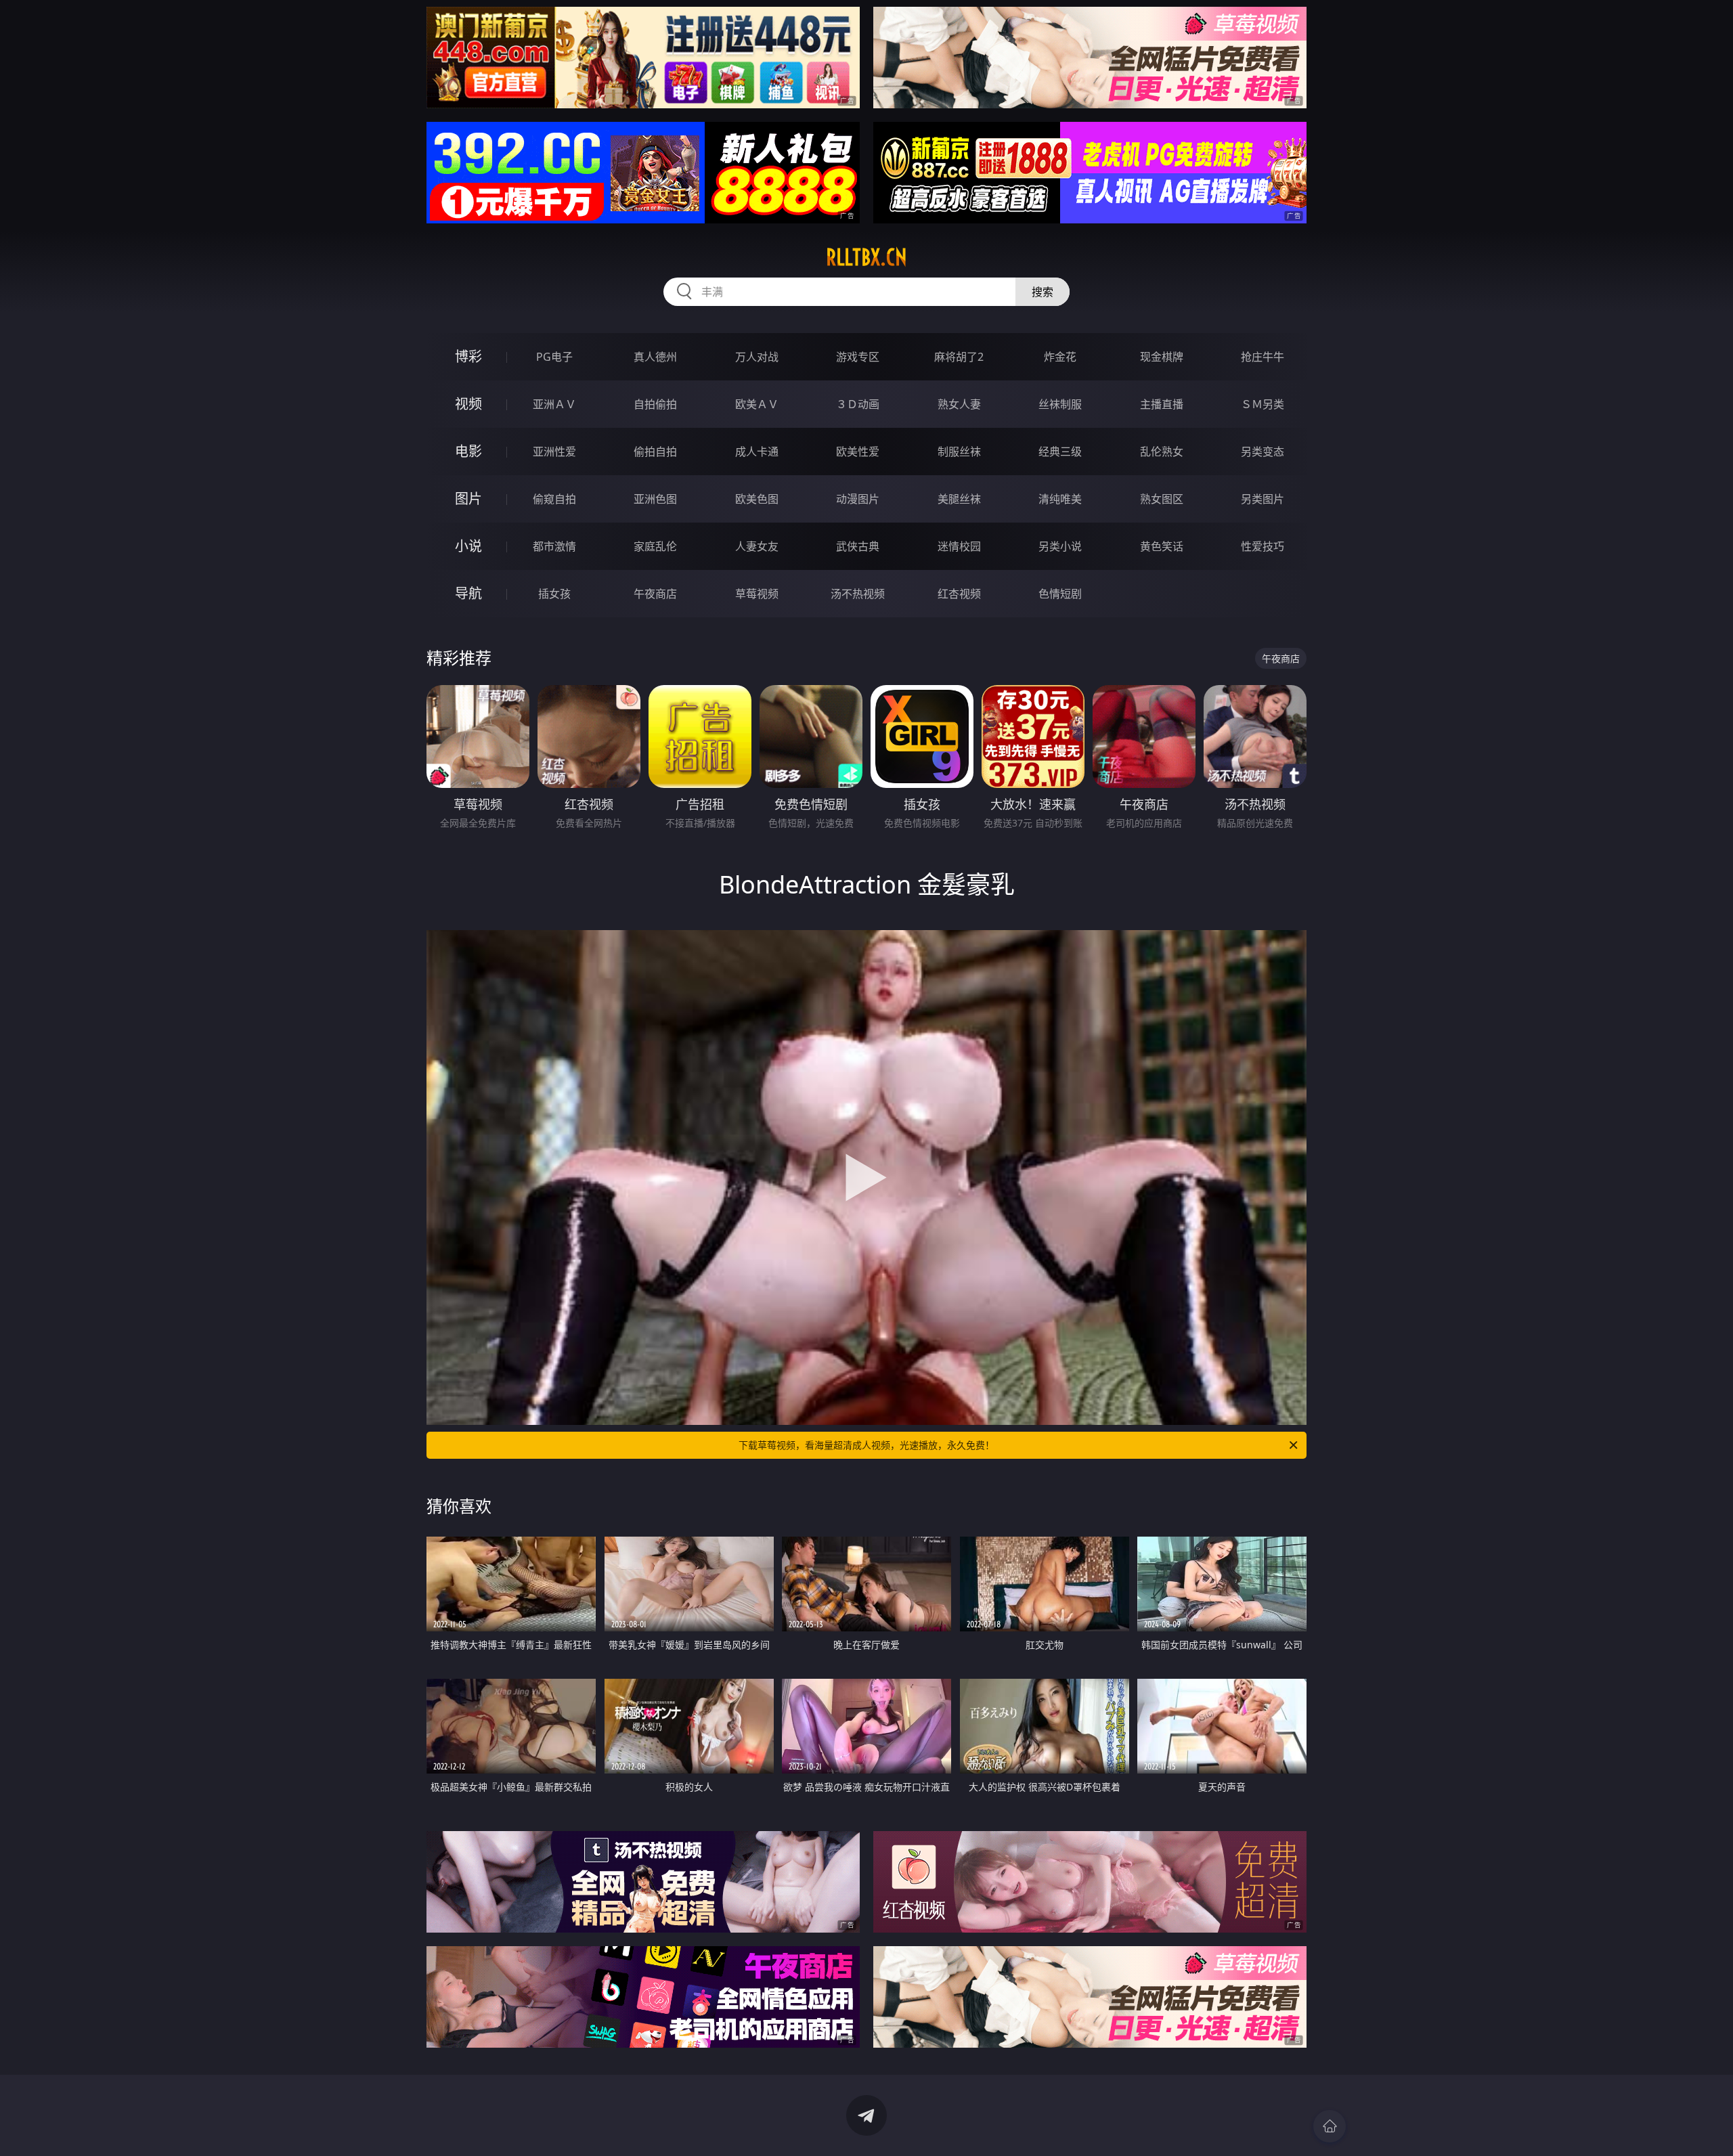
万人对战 (757, 357)
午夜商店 (655, 594)
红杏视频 (959, 594)
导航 (468, 593)
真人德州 (655, 357)
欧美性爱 (858, 452)
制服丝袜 (959, 452)
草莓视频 (757, 594)
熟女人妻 (959, 404)
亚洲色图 (655, 499)
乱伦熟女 (1162, 452)
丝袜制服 (1060, 404)
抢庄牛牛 (1263, 357)
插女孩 (554, 594)
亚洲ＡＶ (554, 404)
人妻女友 (757, 546)
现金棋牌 (1162, 357)
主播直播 (1162, 404)
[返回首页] (1330, 2126)
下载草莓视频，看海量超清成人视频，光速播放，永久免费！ (866, 1445)
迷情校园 (959, 546)
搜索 (1043, 292)
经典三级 (1060, 452)
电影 (468, 451)
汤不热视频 (858, 594)
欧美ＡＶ (757, 404)
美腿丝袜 (959, 499)
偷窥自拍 (554, 499)
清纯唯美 (1060, 499)
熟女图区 (1162, 499)
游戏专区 (858, 357)
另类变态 (1263, 452)
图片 (468, 499)
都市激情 (554, 546)
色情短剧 (1060, 594)
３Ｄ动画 (858, 404)
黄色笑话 (1162, 546)
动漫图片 (858, 499)
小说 (468, 546)
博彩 (468, 356)
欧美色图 (757, 499)
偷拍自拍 (655, 452)
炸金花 (1060, 357)
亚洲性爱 (554, 452)
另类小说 (1060, 546)
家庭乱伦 (655, 546)
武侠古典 (858, 546)
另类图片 (1263, 499)
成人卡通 (757, 452)
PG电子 (554, 357)
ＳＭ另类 (1263, 404)
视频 (468, 404)
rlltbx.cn (866, 257)
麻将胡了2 (959, 357)
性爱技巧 (1263, 546)
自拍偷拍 (655, 404)
